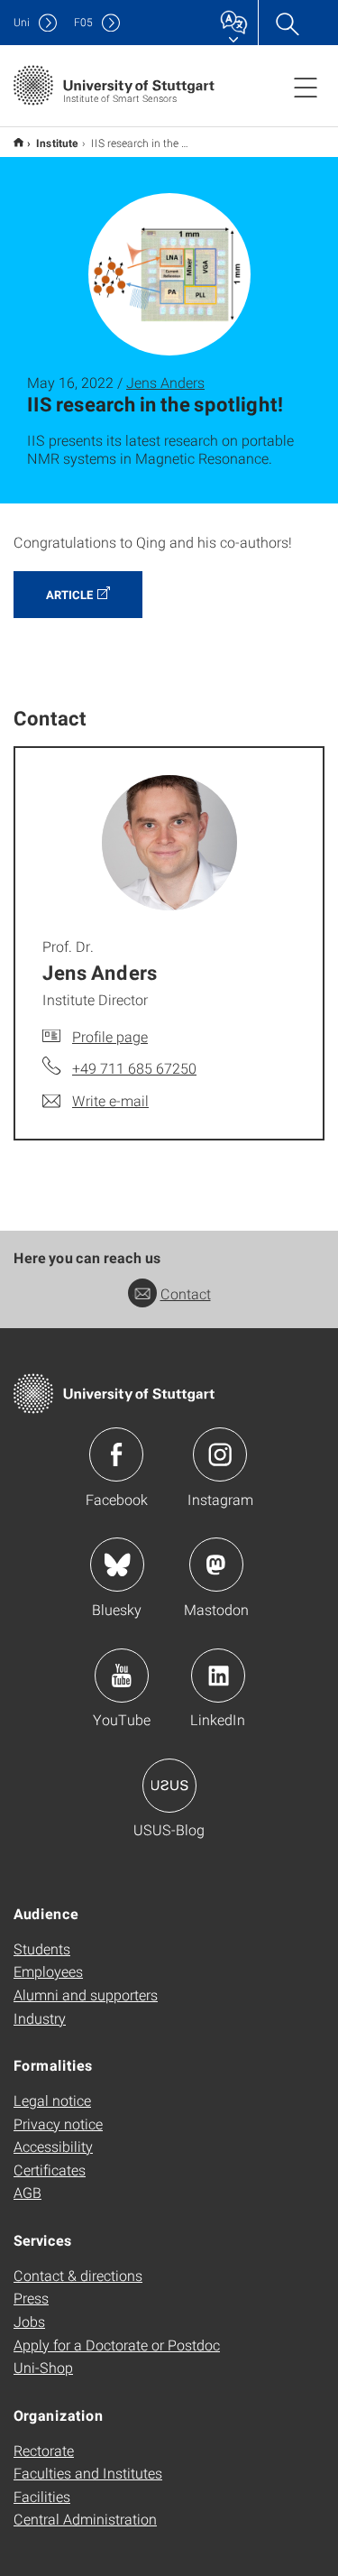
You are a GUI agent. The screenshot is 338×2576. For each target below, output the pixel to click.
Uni (22, 22)
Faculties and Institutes (88, 2473)
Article (69, 595)
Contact (186, 1293)
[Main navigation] (306, 87)
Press (31, 2298)
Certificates (50, 2170)
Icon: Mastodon (216, 1565)
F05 (83, 22)
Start (18, 142)
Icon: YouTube (122, 1676)
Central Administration (85, 2519)
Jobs (29, 2321)
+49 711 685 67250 (134, 1068)
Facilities (42, 2496)
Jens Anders (165, 382)
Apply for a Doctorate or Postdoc (117, 2345)
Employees (48, 1971)
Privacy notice (58, 2124)
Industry (40, 2018)
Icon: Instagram (220, 1454)
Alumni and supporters (86, 1994)
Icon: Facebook (116, 1454)
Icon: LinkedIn (218, 1676)
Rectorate (44, 2450)
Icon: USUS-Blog (169, 1786)
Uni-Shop (43, 2367)
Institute (57, 143)
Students (42, 1948)
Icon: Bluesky (117, 1565)
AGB (27, 2192)
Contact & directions (78, 2275)
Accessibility (53, 2146)
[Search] (287, 23)
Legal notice (52, 2100)
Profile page (110, 1036)
